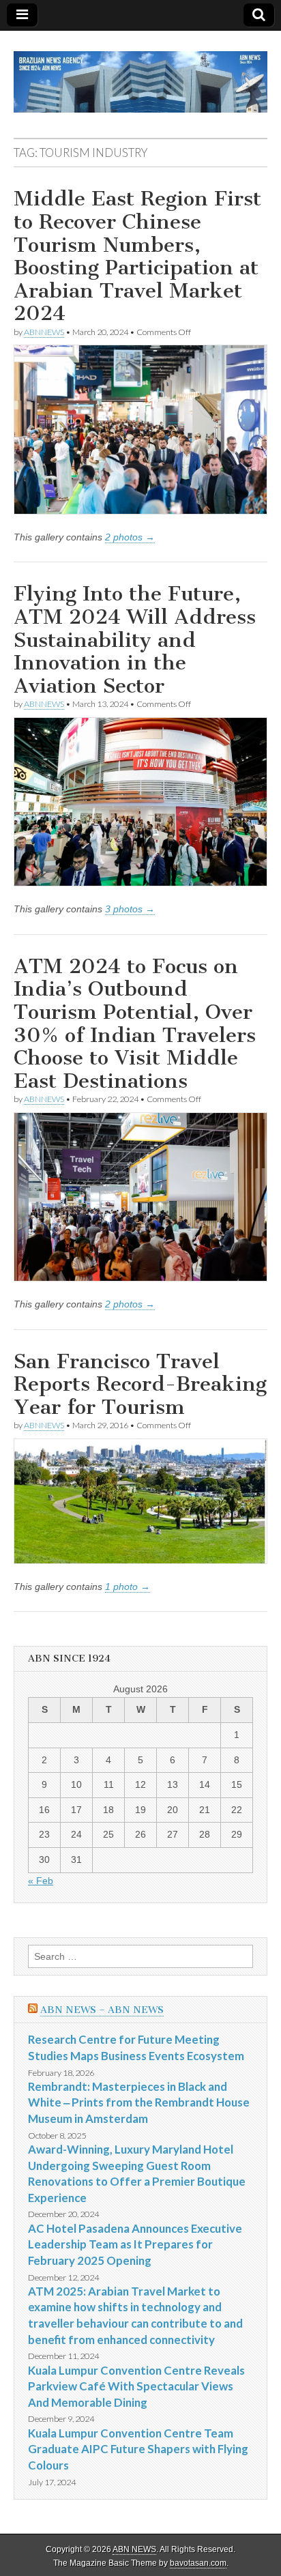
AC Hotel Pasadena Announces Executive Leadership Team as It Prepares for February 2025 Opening (135, 2244)
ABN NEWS (134, 2549)
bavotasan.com (198, 2563)
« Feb (41, 1881)
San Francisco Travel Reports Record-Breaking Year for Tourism (140, 1384)
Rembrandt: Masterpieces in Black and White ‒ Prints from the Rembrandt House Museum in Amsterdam (139, 2102)
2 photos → (130, 537)
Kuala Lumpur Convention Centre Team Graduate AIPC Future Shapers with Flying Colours (138, 2449)
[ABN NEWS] (140, 74)
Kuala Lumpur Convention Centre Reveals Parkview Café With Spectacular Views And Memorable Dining (136, 2386)
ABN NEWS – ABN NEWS (102, 2010)
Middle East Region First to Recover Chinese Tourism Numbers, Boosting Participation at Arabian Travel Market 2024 (137, 256)
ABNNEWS (44, 332)
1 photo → (128, 1587)
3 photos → (130, 909)
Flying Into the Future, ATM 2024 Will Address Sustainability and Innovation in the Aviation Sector (135, 639)
